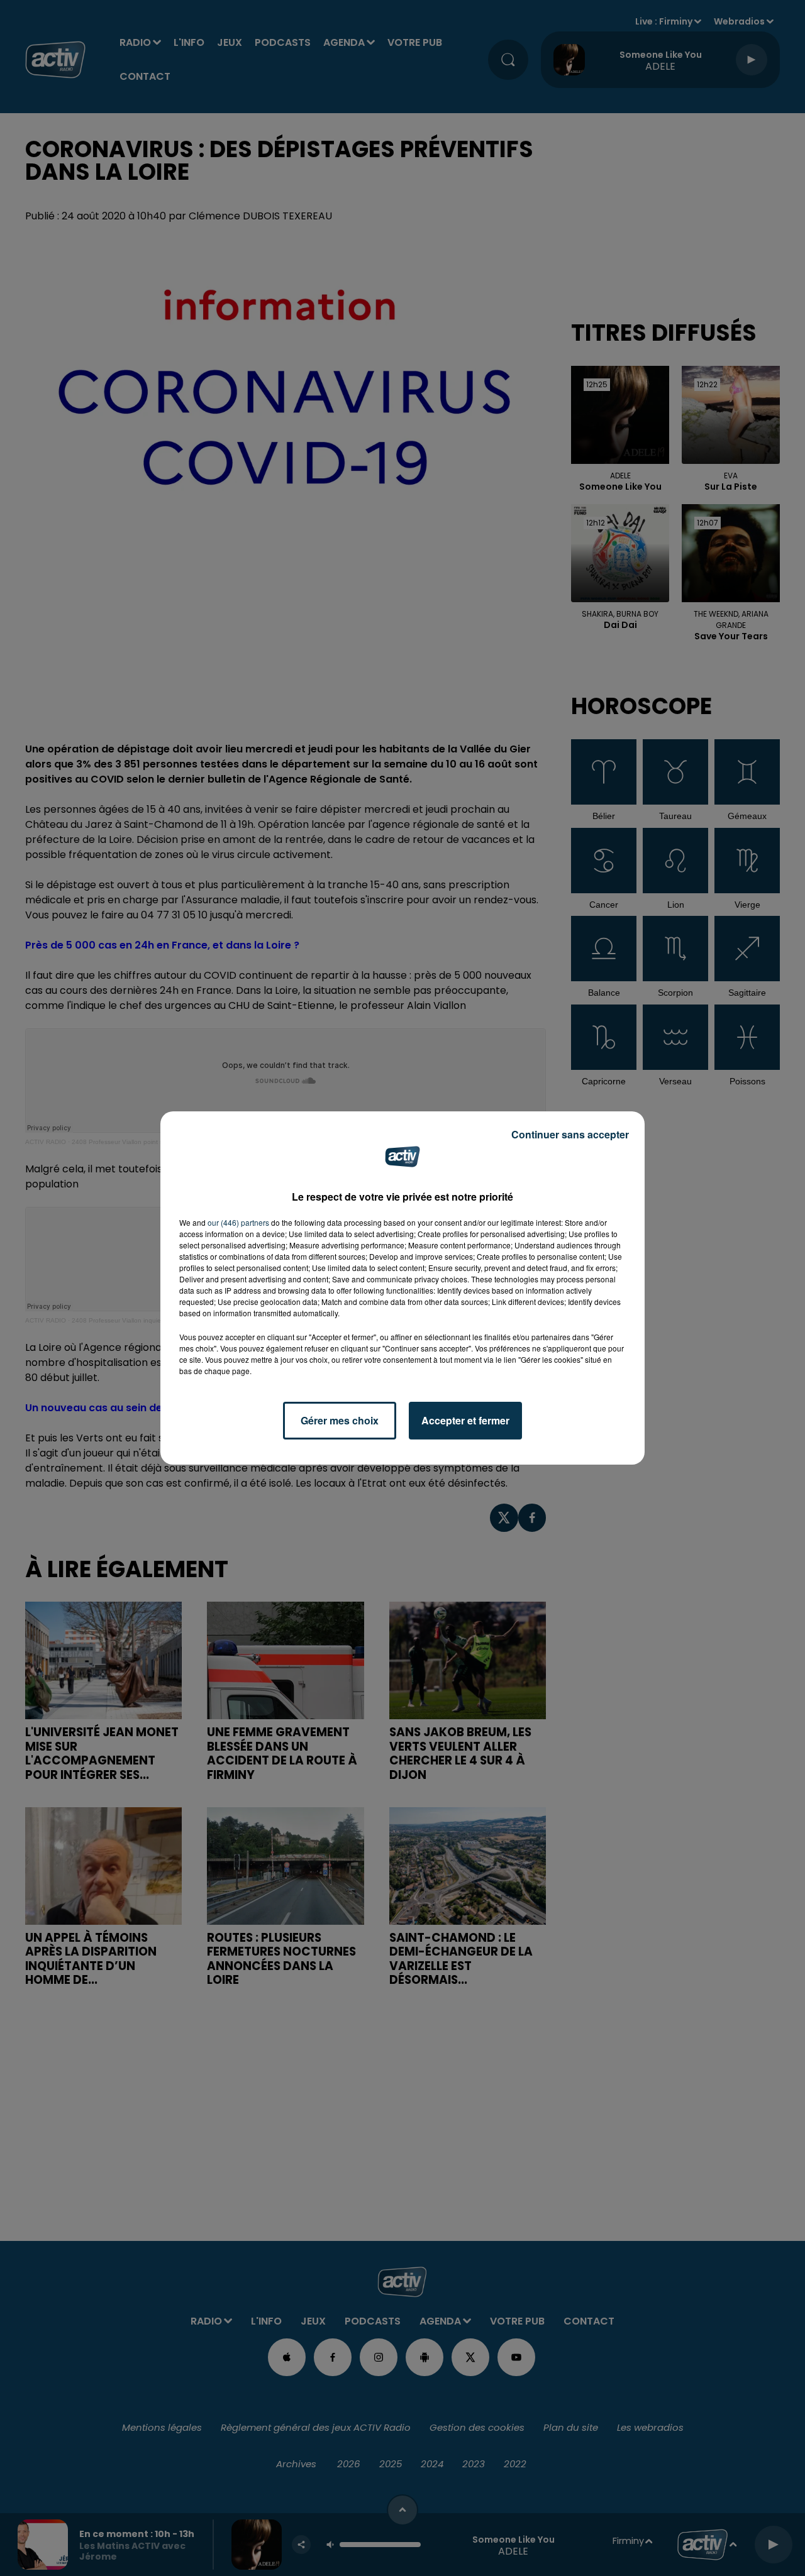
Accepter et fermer (465, 1420)
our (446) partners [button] (238, 1222)
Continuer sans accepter (570, 1134)
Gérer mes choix (340, 1420)
